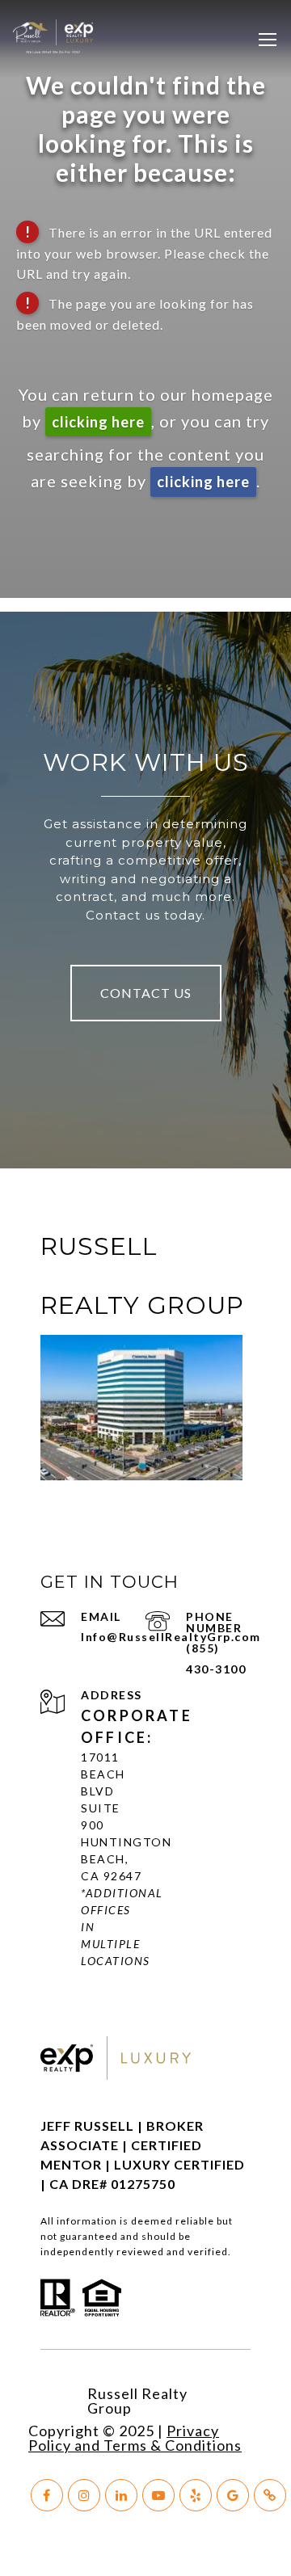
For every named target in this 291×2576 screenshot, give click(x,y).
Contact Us (146, 993)
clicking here (98, 422)
